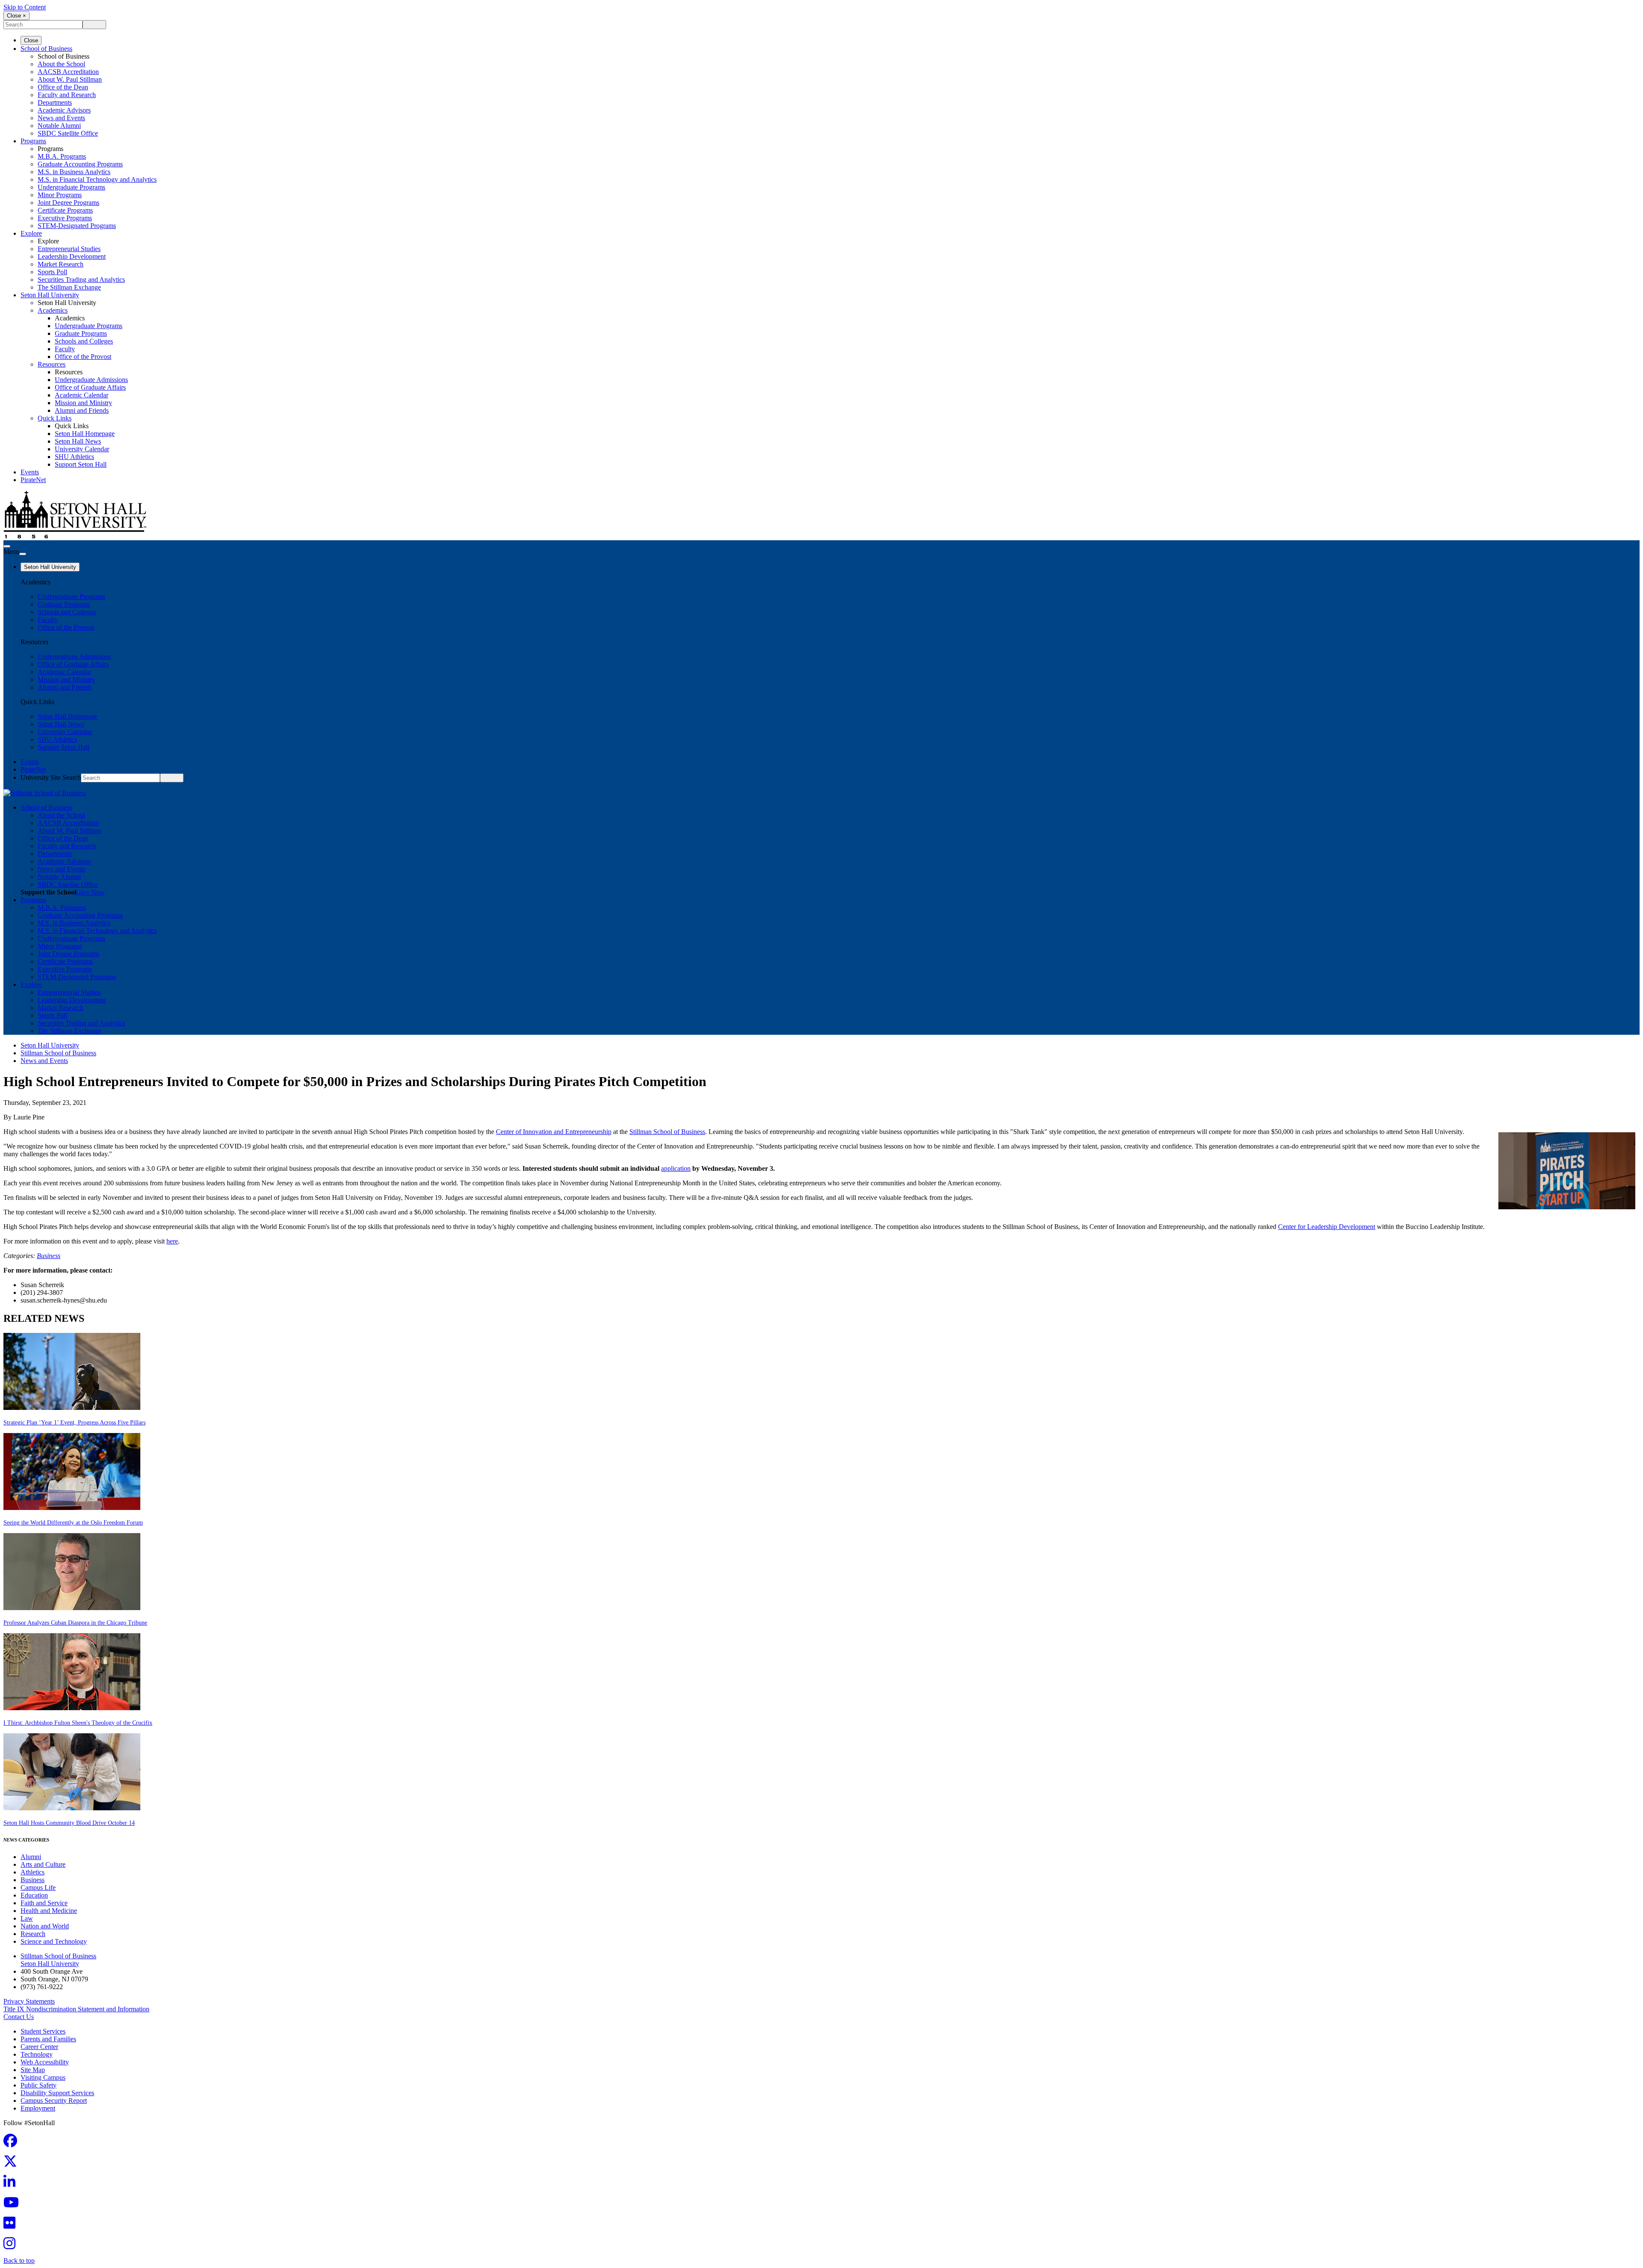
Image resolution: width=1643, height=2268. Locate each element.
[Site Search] (7, 546)
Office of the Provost (83, 357)
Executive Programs (65, 218)
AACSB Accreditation (68, 72)
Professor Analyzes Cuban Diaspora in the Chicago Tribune (75, 1623)
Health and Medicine (49, 1911)
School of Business (46, 49)
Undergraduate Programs (71, 187)
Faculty (65, 349)
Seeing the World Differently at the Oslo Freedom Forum (73, 1523)
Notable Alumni (59, 126)
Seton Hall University (50, 295)
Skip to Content (25, 7)
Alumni (31, 1857)
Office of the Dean (63, 87)
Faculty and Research (67, 95)
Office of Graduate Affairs (90, 387)
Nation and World (45, 1926)
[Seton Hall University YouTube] (14, 2205)
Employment (38, 2108)
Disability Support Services (57, 2093)
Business (49, 1256)
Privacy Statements (29, 2001)
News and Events (61, 118)
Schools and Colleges (84, 341)
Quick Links (55, 418)
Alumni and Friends (82, 410)
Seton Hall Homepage (85, 434)
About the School (61, 64)
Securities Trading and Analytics (81, 280)
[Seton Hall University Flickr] (12, 2225)
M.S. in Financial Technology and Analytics (97, 179)
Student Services (43, 2031)
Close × (16, 16)
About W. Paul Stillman (70, 79)
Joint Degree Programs (68, 203)
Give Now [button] (90, 892)
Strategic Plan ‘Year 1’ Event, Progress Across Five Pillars (74, 1423)
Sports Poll (52, 272)
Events (30, 472)
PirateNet (33, 480)
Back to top (19, 2261)
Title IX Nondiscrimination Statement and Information (76, 2009)
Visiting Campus (43, 2077)
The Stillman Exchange (69, 287)
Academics (53, 310)
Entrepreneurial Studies (69, 249)
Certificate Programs (65, 210)
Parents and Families (48, 2039)
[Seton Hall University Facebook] (13, 2143)
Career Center (39, 2047)
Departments (55, 102)
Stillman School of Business (58, 1053)
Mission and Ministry (83, 403)
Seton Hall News (78, 441)
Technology (37, 2054)
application (676, 1168)
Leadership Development (72, 256)
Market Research (61, 264)
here (172, 1241)
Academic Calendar (82, 395)
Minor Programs (60, 195)
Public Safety (39, 2085)
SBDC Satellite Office (68, 133)
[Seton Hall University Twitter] (13, 2164)
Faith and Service (44, 1903)
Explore (31, 233)
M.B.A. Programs (62, 156)
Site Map (33, 2070)
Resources (52, 364)
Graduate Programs (81, 333)
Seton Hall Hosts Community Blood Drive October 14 (69, 1823)
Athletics (33, 1872)
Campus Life (38, 1888)
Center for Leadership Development (1327, 1227)
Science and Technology (54, 1941)
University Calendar (82, 449)
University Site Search (51, 777)
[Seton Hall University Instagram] (12, 2246)
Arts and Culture (43, 1864)
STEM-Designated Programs (77, 226)
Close (31, 40)
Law (27, 1918)
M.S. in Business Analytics (74, 172)
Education (34, 1895)
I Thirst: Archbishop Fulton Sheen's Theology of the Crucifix (78, 1723)
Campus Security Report (54, 2101)
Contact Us (19, 2017)
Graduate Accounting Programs (80, 164)
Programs (33, 141)
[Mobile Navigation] (23, 554)
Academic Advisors (64, 110)
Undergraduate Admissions (91, 380)
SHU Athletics (74, 457)
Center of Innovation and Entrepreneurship (554, 1132)
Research (33, 1934)
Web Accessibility (45, 2062)
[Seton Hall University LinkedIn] (12, 2184)
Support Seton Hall (81, 464)
